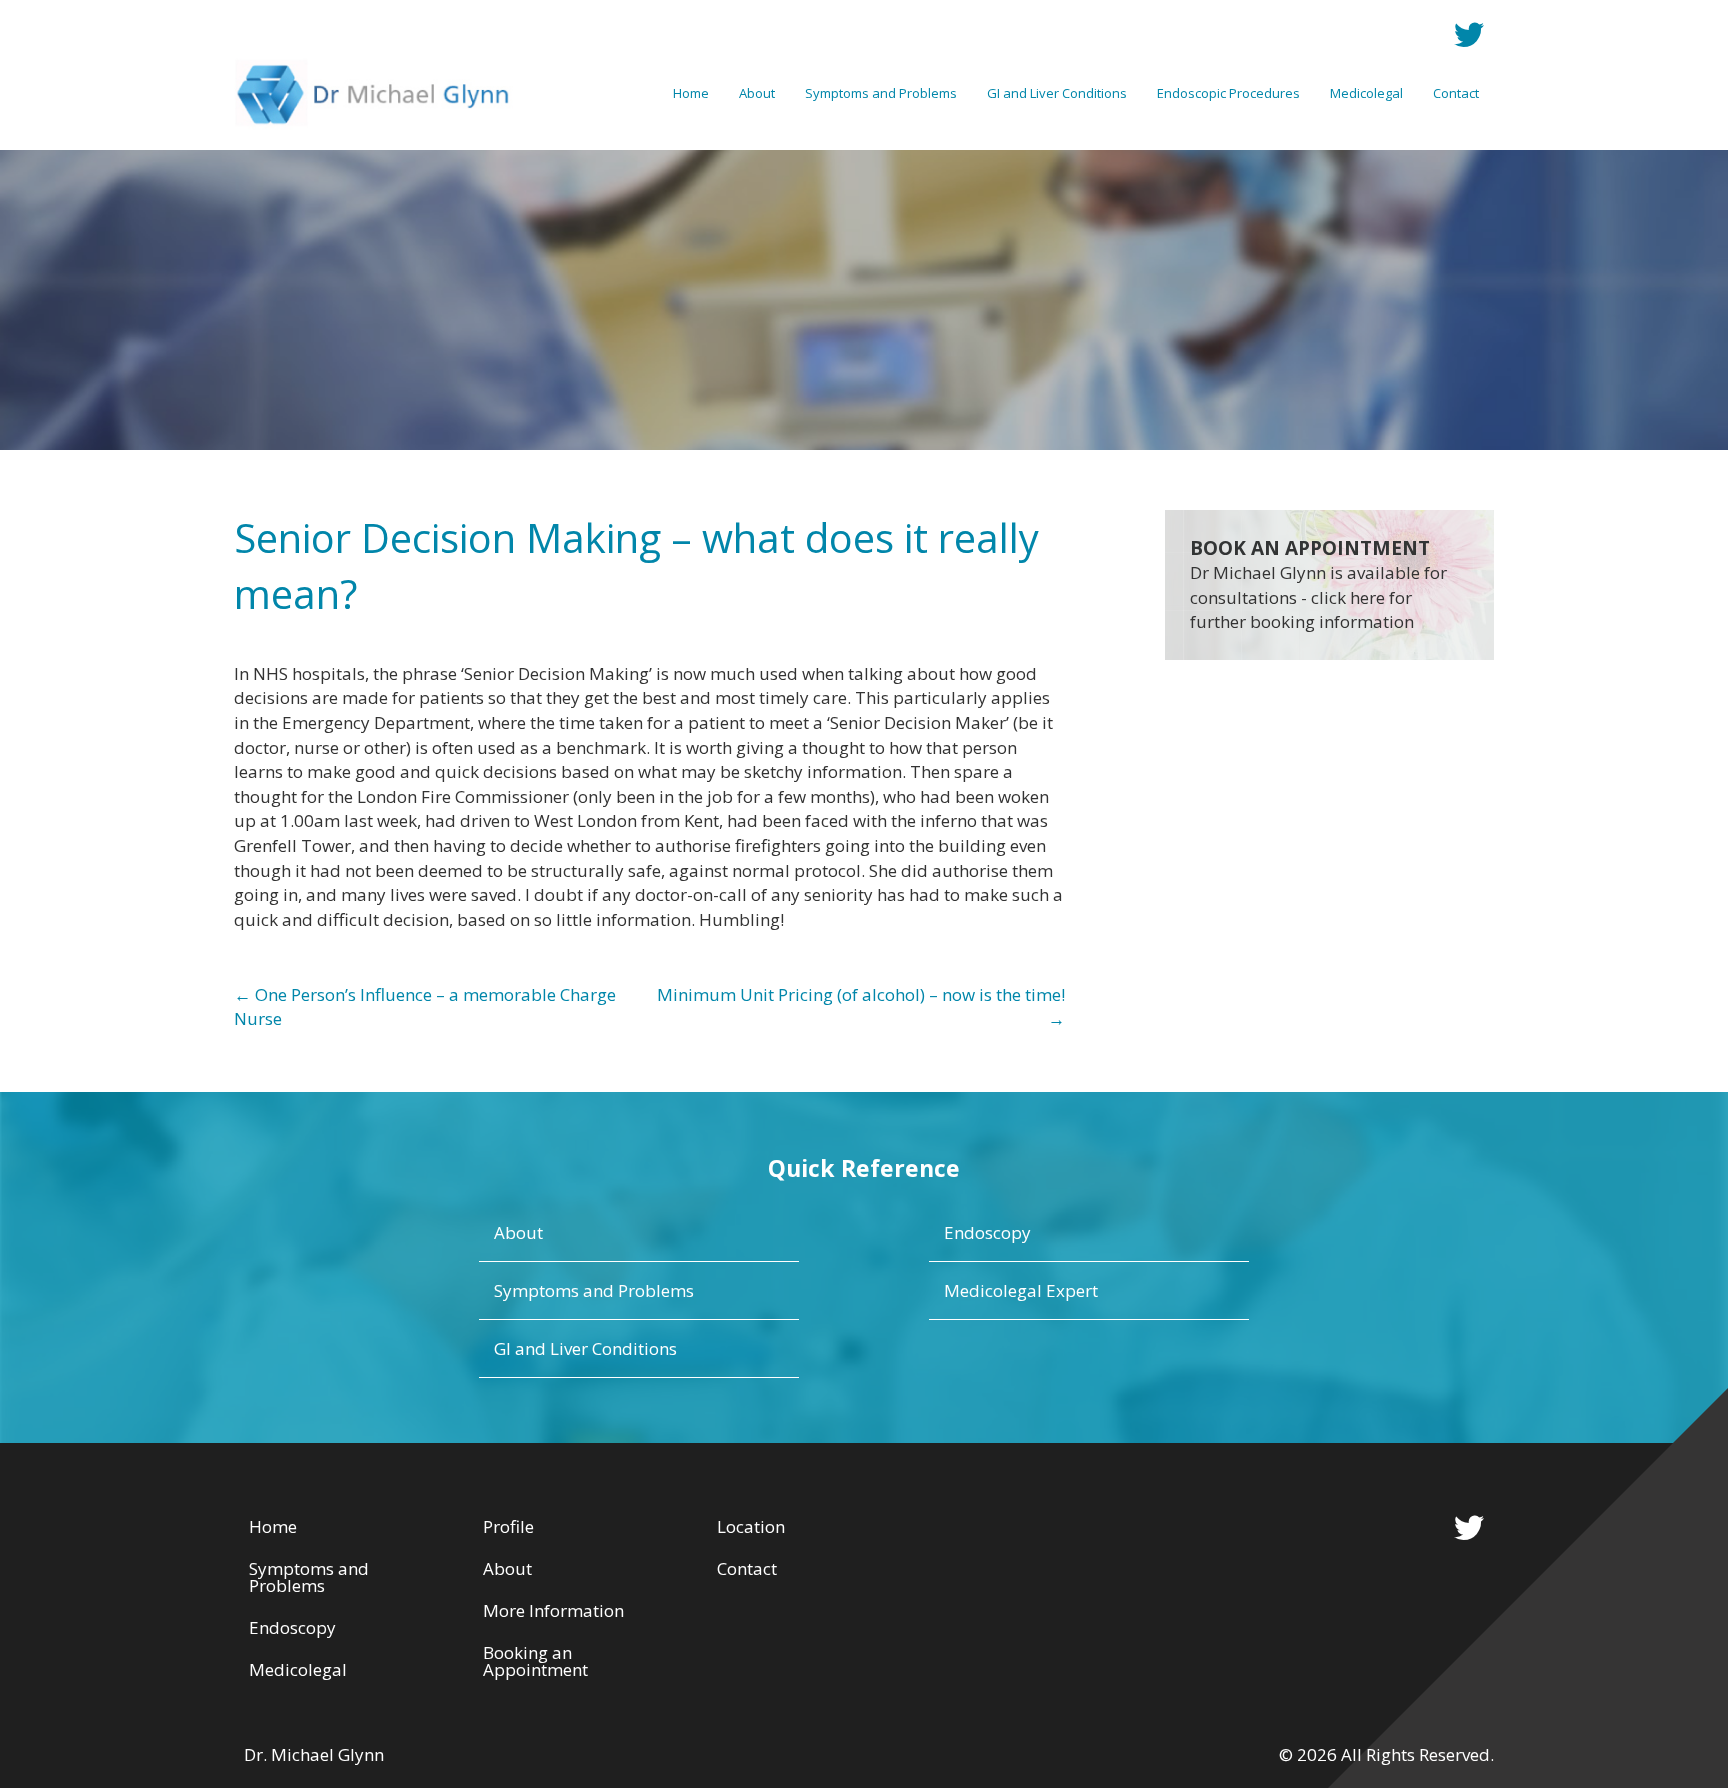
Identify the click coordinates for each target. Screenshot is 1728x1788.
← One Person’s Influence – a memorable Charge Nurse (425, 1007)
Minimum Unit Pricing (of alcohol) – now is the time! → (861, 1007)
